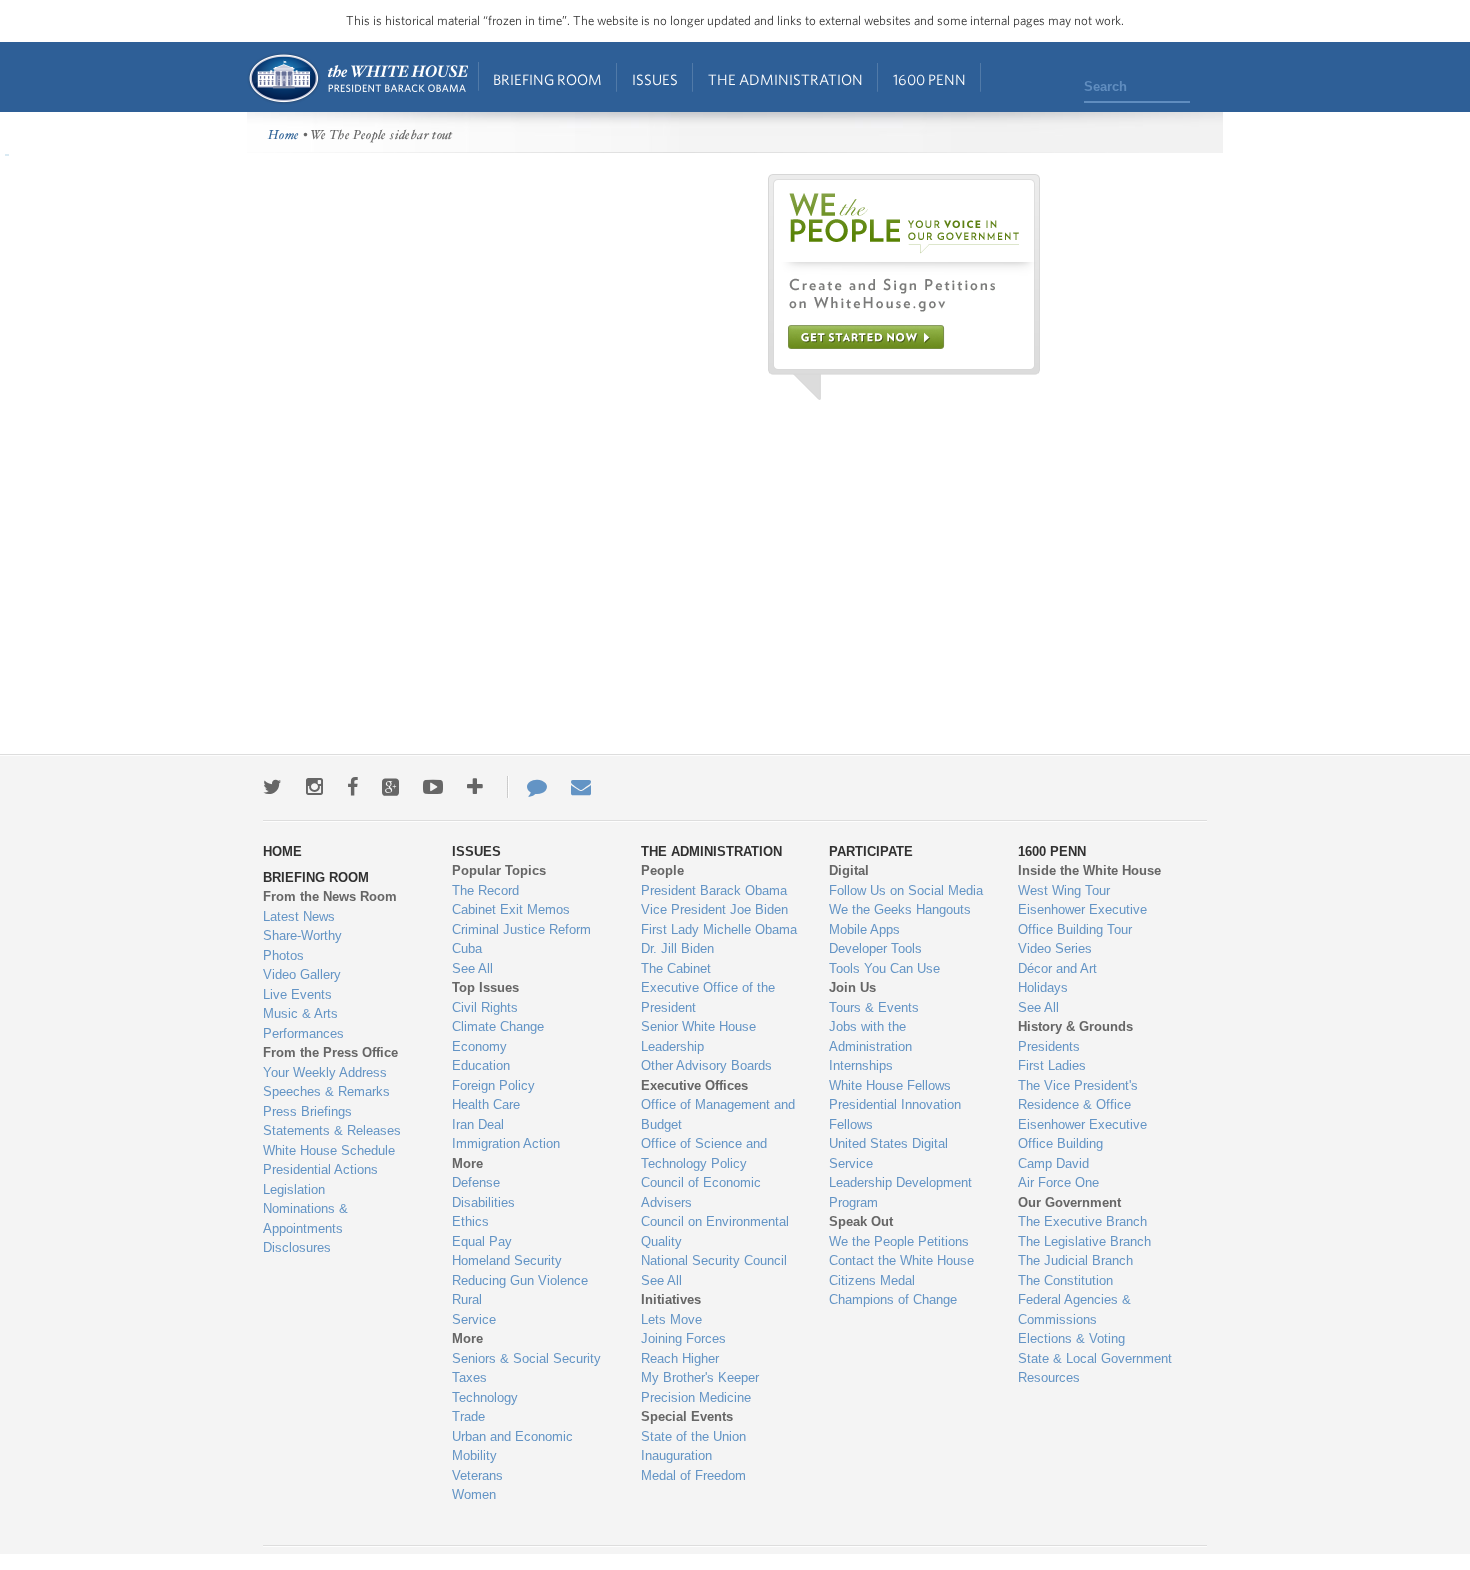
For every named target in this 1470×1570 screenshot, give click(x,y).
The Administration (785, 79)
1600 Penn (929, 79)
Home (357, 78)
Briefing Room (547, 79)
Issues (655, 79)
